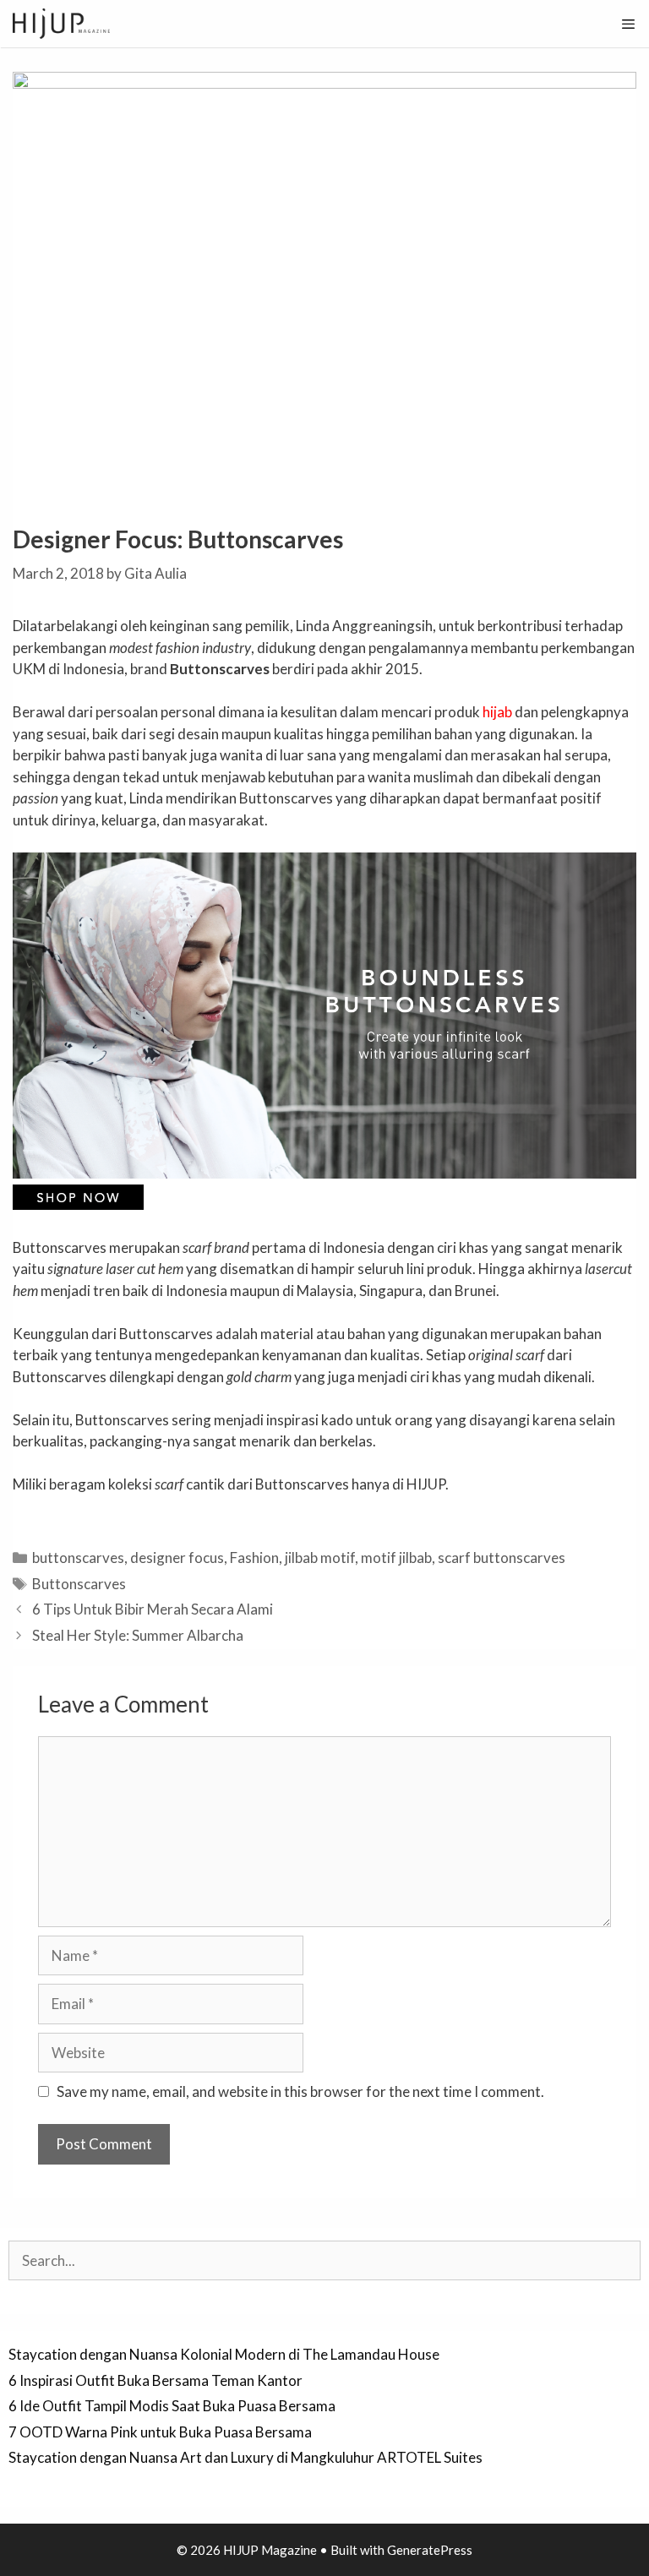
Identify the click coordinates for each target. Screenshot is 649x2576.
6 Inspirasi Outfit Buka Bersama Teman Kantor (155, 2380)
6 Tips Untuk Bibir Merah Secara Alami (153, 1609)
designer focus (177, 1558)
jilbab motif (320, 1558)
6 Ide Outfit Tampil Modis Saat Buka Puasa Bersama (172, 2406)
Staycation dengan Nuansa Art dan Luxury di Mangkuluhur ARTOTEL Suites (245, 2457)
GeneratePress (430, 2550)
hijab (497, 712)
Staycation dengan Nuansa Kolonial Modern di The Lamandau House (224, 2354)
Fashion (254, 1558)
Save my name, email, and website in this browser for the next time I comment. (300, 2091)
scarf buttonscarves (502, 1558)
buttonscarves (78, 1558)
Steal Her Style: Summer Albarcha (138, 1635)
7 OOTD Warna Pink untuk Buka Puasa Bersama (160, 2432)
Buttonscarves (79, 1584)
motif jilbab (396, 1558)
